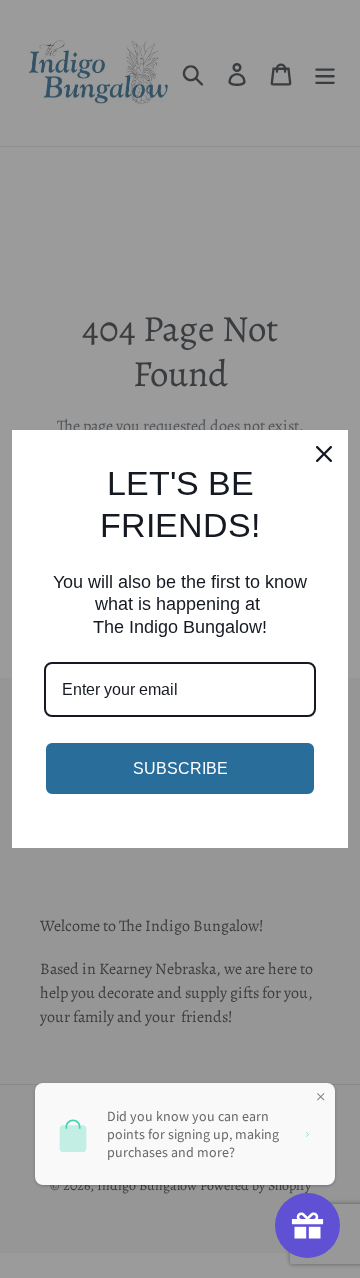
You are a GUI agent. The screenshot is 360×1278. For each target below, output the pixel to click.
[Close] (324, 454)
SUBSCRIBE (180, 768)
